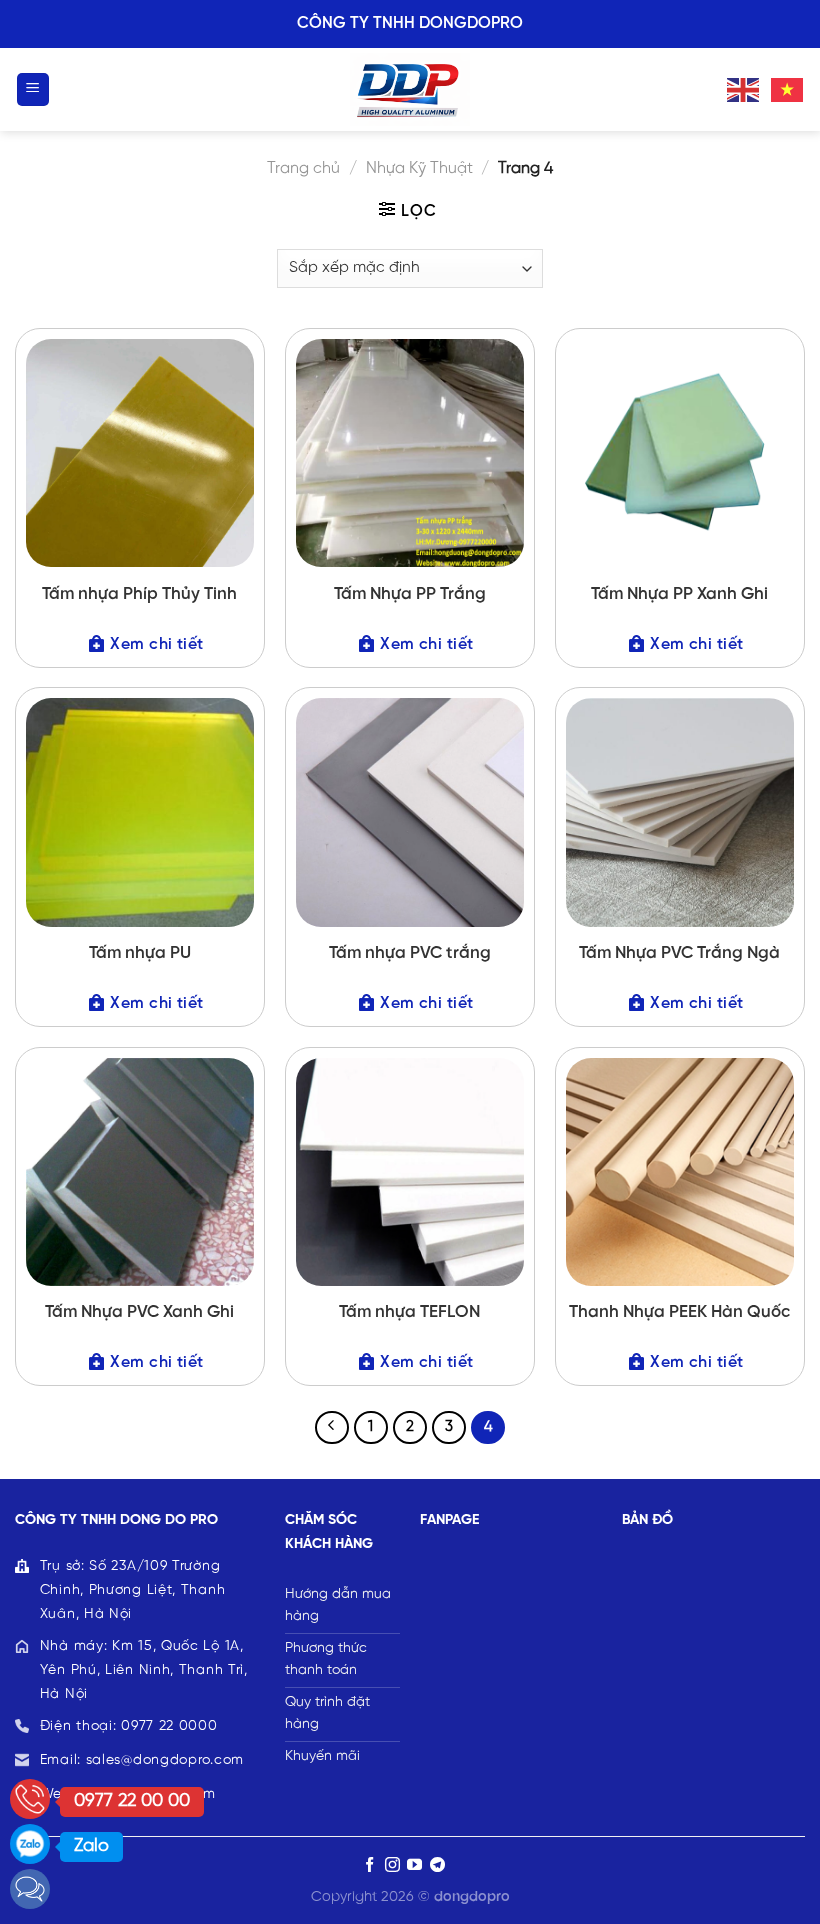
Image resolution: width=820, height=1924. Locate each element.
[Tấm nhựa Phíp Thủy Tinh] (140, 453)
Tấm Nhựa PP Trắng (410, 594)
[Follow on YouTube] (414, 1865)
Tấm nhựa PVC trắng (410, 953)
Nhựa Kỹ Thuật (419, 168)
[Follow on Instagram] (392, 1865)
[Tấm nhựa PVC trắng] (410, 812)
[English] (744, 89)
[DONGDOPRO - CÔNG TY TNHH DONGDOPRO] (410, 89)
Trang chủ (303, 168)
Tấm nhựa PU (140, 953)
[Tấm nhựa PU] (140, 812)
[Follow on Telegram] (437, 1865)
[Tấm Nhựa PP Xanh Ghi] (680, 453)
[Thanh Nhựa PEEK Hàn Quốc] (680, 1172)
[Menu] (33, 89)
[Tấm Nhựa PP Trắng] (410, 453)
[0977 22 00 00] (30, 1799)
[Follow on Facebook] (369, 1865)
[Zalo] (30, 1844)
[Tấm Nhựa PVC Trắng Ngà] (680, 812)
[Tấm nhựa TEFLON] (410, 1172)
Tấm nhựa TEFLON (409, 1312)
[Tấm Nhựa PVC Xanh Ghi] (140, 1172)
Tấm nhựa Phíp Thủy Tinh (139, 594)
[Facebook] (30, 1889)
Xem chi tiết (157, 644)
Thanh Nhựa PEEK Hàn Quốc (679, 1312)
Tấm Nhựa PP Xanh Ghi (679, 594)
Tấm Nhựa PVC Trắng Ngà (679, 953)
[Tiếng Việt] (788, 89)
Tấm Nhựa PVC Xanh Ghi (139, 1312)
